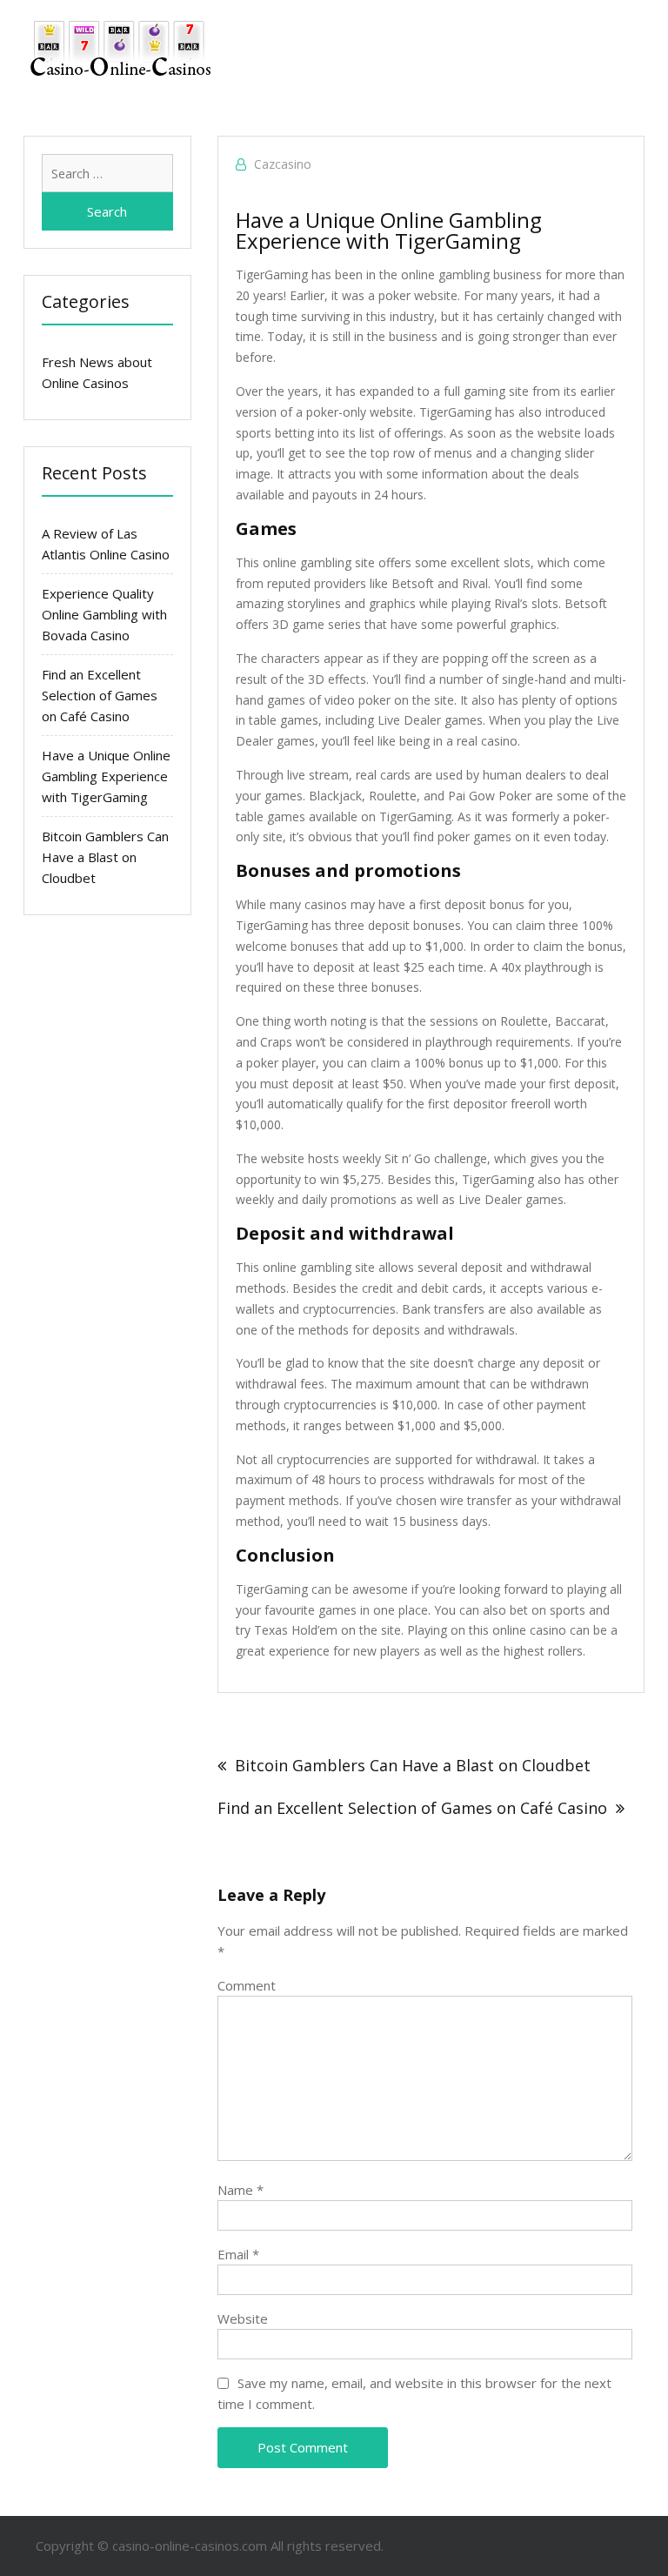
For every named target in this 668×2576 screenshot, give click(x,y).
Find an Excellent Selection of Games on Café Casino (412, 1808)
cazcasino (283, 164)
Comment (247, 1985)
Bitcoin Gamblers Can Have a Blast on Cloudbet (413, 1765)
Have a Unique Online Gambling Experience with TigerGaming (106, 776)
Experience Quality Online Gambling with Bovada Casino (104, 614)
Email (238, 2254)
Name (240, 2190)
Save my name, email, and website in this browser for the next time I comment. (414, 2393)
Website (243, 2318)
